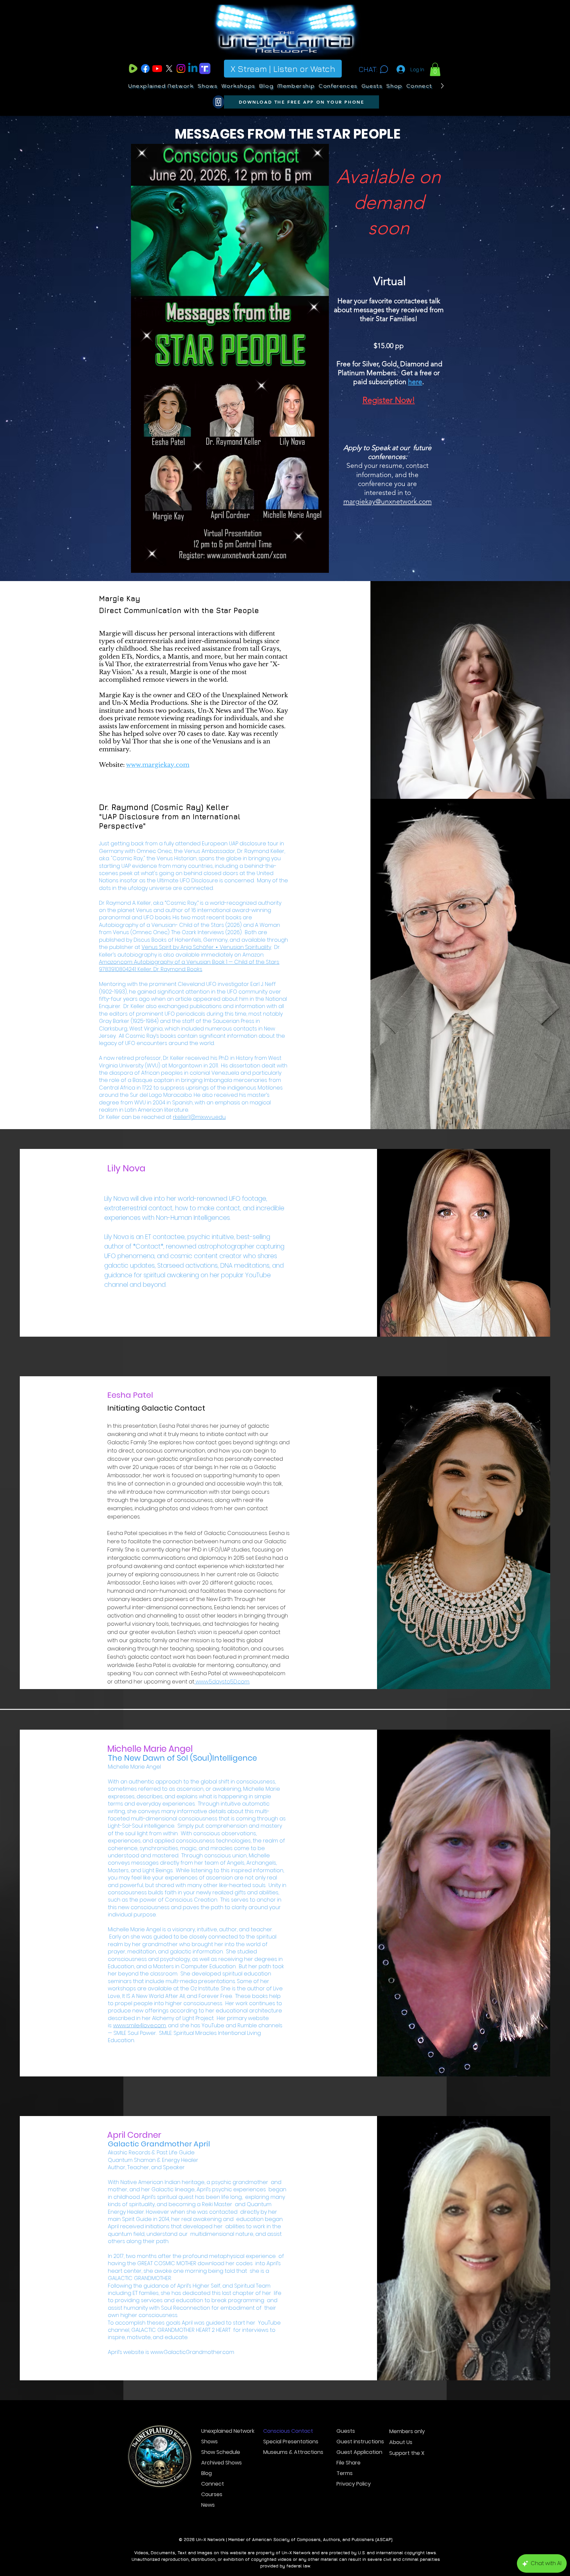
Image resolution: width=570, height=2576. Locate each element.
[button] (435, 69)
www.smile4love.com (140, 2025)
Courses (212, 2494)
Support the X (407, 2453)
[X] (169, 68)
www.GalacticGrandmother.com (192, 2352)
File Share (348, 2463)
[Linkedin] (193, 68)
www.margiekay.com (158, 765)
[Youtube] (157, 68)
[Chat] (384, 69)
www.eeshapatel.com (257, 1673)
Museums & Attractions (286, 2452)
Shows (209, 2442)
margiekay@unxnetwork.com (388, 501)
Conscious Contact (286, 2431)
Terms (345, 2473)
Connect (213, 2484)
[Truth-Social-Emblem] (205, 68)
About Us (401, 2442)
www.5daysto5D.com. (222, 1682)
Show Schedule (221, 2452)
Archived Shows (222, 2463)
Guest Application (359, 2452)
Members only (407, 2431)
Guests (346, 2431)
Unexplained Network (224, 2431)
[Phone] (218, 102)
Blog (206, 2473)
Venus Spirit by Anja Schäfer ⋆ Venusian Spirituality (206, 947)
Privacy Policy (354, 2484)
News (208, 2505)
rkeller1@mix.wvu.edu (199, 1117)
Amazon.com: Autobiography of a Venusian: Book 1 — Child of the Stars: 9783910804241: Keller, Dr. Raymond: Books (189, 966)
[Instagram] (181, 68)
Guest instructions (360, 2442)
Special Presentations (286, 2442)
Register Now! (389, 400)
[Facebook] (145, 68)
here (415, 382)
